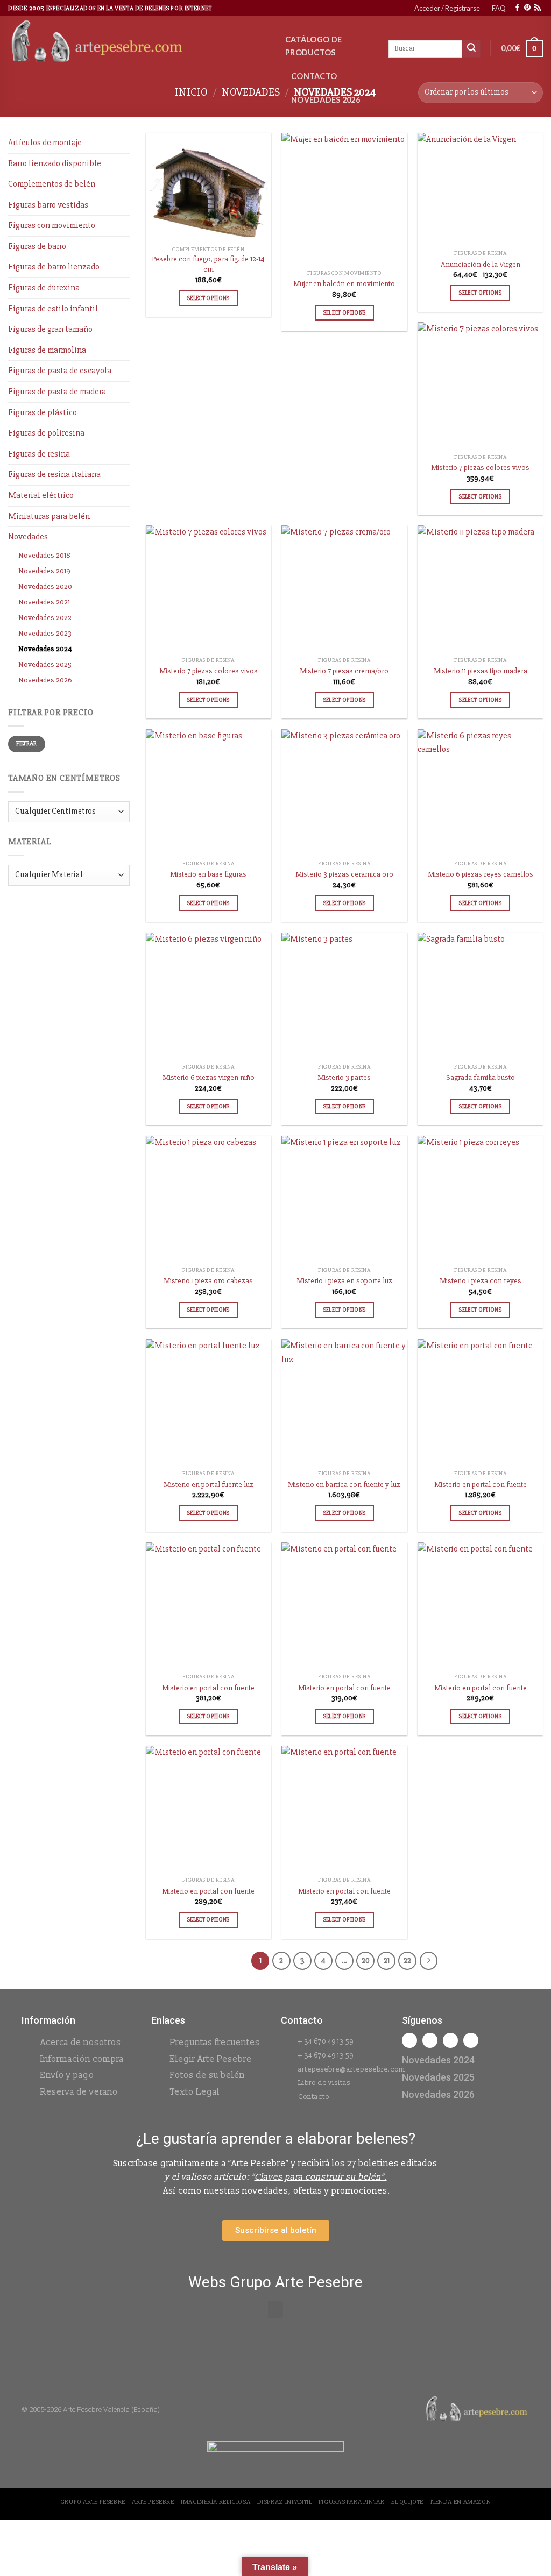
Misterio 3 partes (344, 1077)
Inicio (191, 92)
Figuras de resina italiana (54, 474)
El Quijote (407, 2502)
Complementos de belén (52, 184)
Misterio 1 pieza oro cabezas (208, 1281)
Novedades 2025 (45, 664)
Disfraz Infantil (285, 2502)
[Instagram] (430, 2040)
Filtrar (27, 743)
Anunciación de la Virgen (481, 264)
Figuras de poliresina (46, 433)
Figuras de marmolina (47, 350)
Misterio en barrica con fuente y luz (344, 1485)
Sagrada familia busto (481, 1077)
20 (366, 1960)
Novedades (251, 92)
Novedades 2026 (326, 100)
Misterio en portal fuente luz (209, 1485)
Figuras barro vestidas (48, 205)
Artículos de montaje (45, 143)
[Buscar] (471, 49)
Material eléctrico (41, 495)
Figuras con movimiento (52, 225)
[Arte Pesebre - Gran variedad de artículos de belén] (139, 42)
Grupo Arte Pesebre (93, 2502)
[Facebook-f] (409, 2040)
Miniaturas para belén (49, 516)
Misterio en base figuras (208, 874)
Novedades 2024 (45, 649)
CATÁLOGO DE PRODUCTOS (313, 46)
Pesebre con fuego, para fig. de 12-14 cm (208, 264)
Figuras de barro (37, 246)
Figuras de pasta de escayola (60, 371)
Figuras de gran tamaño (50, 329)
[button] (275, 2310)
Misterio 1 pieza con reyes (481, 1281)
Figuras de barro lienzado (54, 267)
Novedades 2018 (44, 555)
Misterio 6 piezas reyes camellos (481, 874)
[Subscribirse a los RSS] (538, 8)
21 (387, 1960)
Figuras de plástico (43, 412)
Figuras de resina (39, 454)
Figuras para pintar (352, 2502)
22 (407, 1960)
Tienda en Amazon (460, 2502)
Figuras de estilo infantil (53, 309)
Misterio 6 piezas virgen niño (209, 1077)
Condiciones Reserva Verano (326, 179)
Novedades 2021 (44, 602)
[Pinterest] (471, 2040)
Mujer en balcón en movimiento (344, 284)
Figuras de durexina (44, 288)
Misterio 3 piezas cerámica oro (344, 874)
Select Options (209, 298)
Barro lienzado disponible (55, 163)
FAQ (499, 8)
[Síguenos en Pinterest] (527, 8)
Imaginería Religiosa (216, 2502)
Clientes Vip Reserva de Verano (317, 136)
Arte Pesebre (153, 2502)
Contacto (314, 76)
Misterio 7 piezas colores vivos (480, 468)
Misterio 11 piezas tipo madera (481, 671)
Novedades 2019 (44, 571)
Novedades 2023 (45, 633)
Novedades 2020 (45, 586)
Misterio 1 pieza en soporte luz (344, 1281)
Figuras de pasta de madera (57, 392)
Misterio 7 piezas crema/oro (344, 671)
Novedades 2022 (45, 618)
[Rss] (450, 2040)
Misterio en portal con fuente (481, 1485)
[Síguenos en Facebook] (517, 8)
